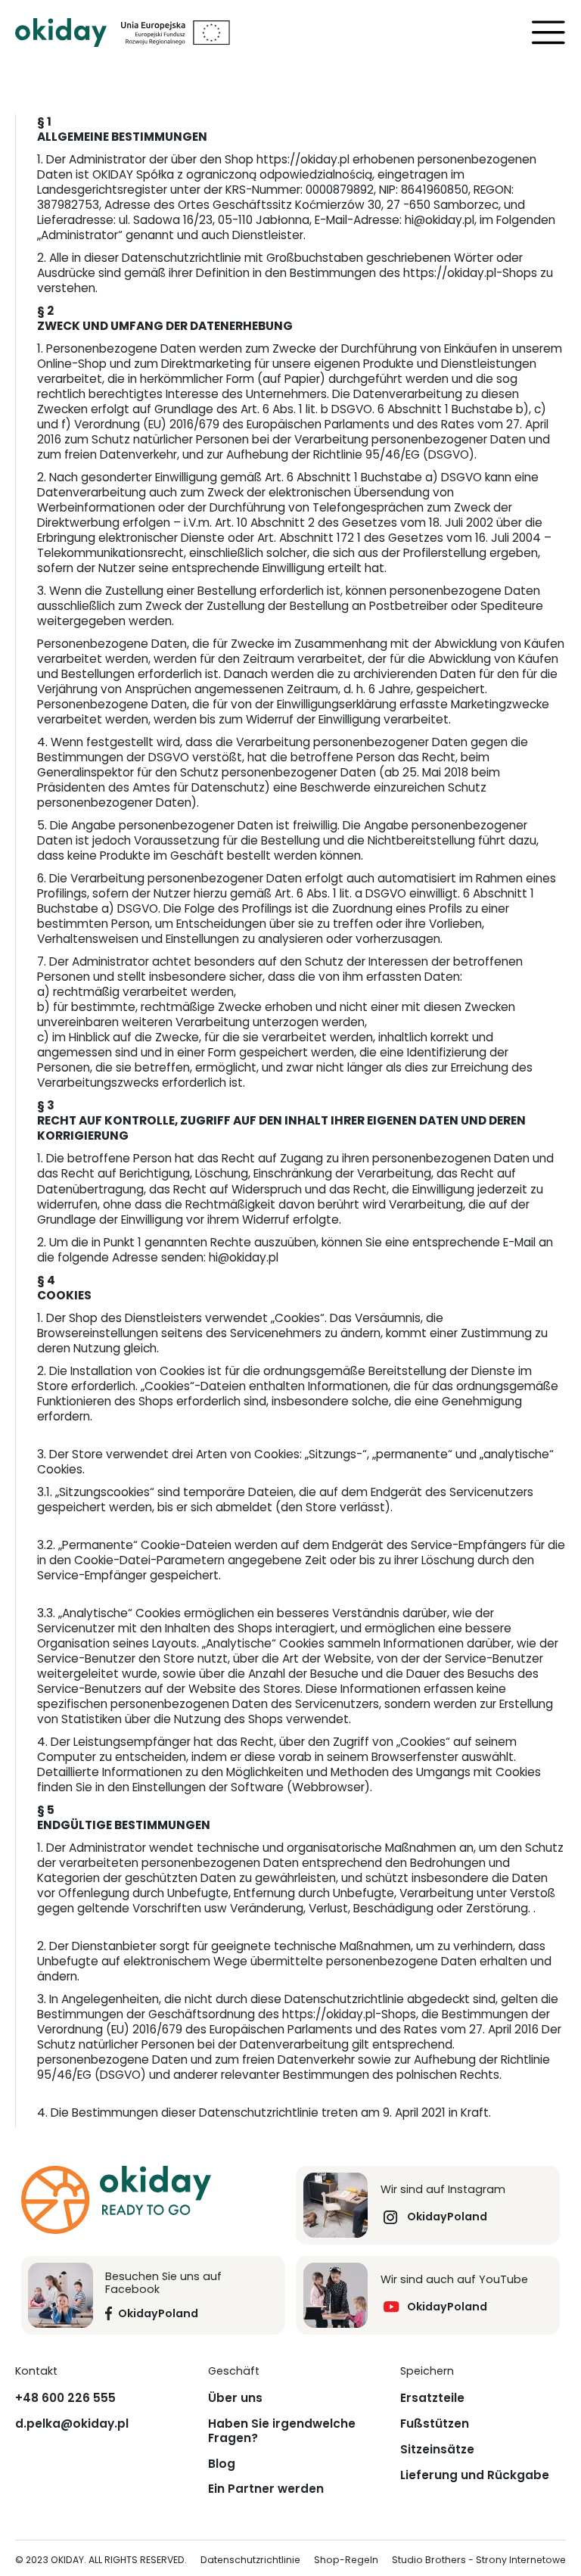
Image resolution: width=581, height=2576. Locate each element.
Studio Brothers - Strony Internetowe (479, 2560)
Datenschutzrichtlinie (250, 2560)
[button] (548, 33)
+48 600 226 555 (65, 2398)
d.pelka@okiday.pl (72, 2424)
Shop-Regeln (346, 2560)
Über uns (235, 2398)
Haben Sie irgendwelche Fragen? (282, 2431)
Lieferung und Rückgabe (475, 2475)
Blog (222, 2464)
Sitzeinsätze (437, 2450)
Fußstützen (435, 2424)
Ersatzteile (432, 2398)
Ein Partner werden (266, 2489)
